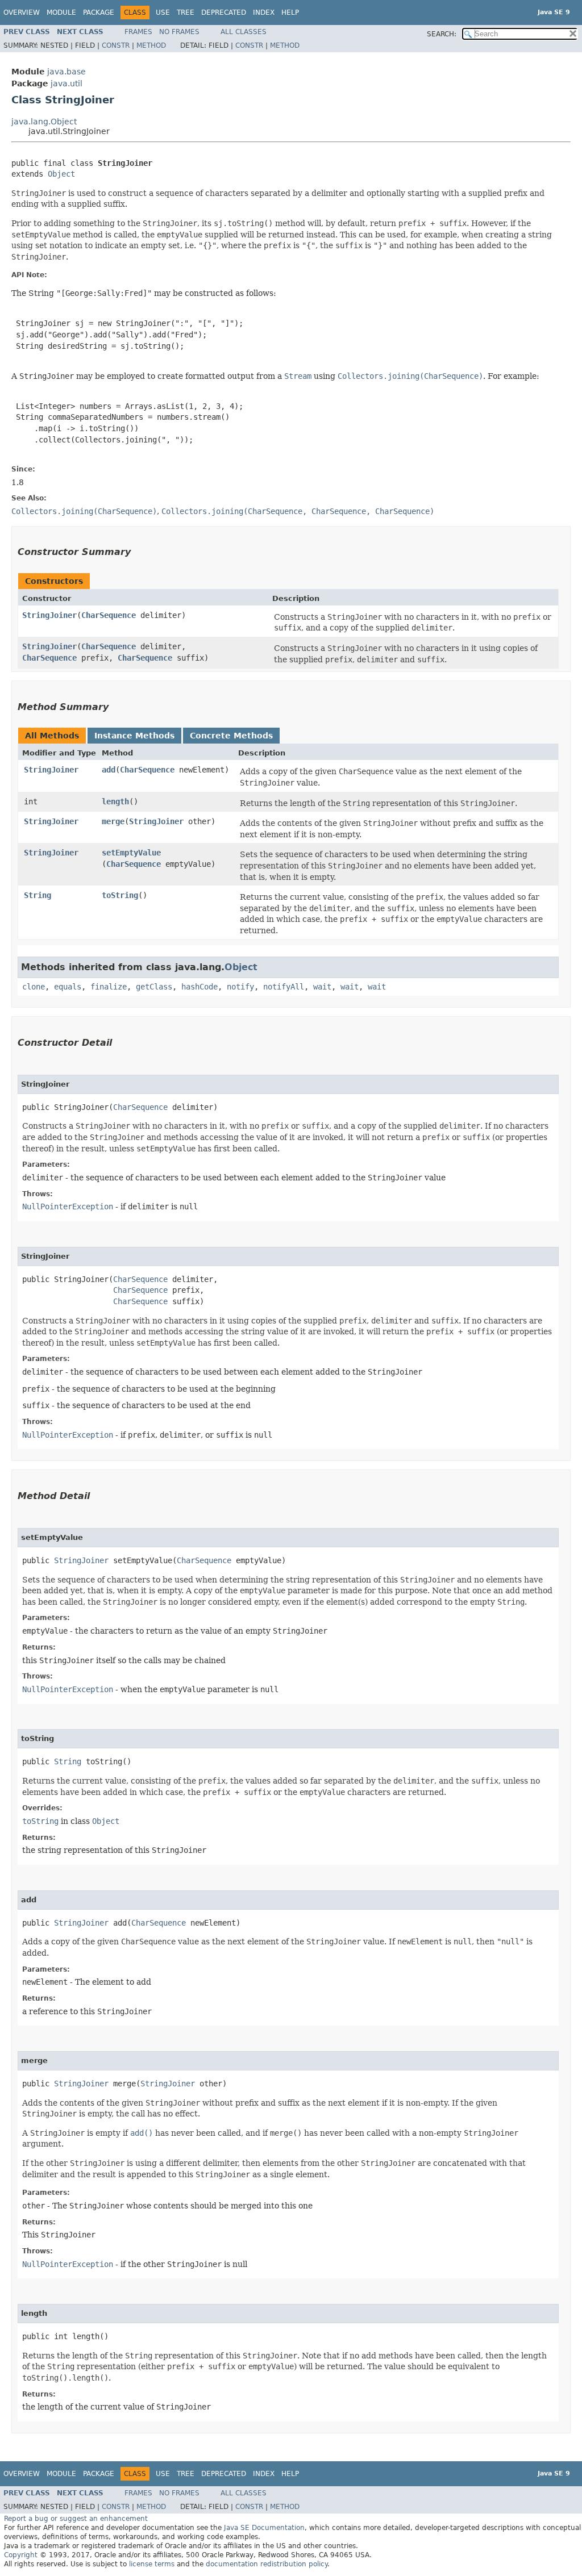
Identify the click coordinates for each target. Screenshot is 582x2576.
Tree (186, 12)
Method (151, 45)
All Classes (244, 32)
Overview (22, 12)
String (38, 895)
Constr (116, 45)
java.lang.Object (44, 122)
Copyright (21, 2555)
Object (61, 174)
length (115, 801)
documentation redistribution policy (267, 2564)
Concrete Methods (231, 736)
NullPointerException (68, 1206)
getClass (154, 987)
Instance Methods (134, 736)
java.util (66, 83)
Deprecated (224, 12)
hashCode (199, 987)
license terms (152, 2564)
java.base (66, 72)
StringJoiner (49, 615)
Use (163, 12)
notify (240, 987)
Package (99, 12)
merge (113, 821)
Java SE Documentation (264, 2528)
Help (290, 12)
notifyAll (284, 987)
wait (322, 987)
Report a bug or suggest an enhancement (76, 2519)
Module (61, 12)
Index (264, 12)
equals (68, 987)
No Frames (179, 32)
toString (120, 895)
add (109, 770)
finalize (109, 987)
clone (34, 987)
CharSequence (109, 615)
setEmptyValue (131, 853)
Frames (138, 32)
